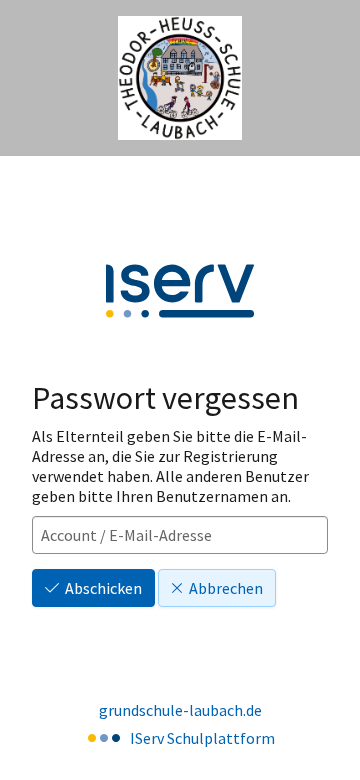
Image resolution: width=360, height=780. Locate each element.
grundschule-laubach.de (180, 710)
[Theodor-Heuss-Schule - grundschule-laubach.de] (180, 78)
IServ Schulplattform (202, 738)
